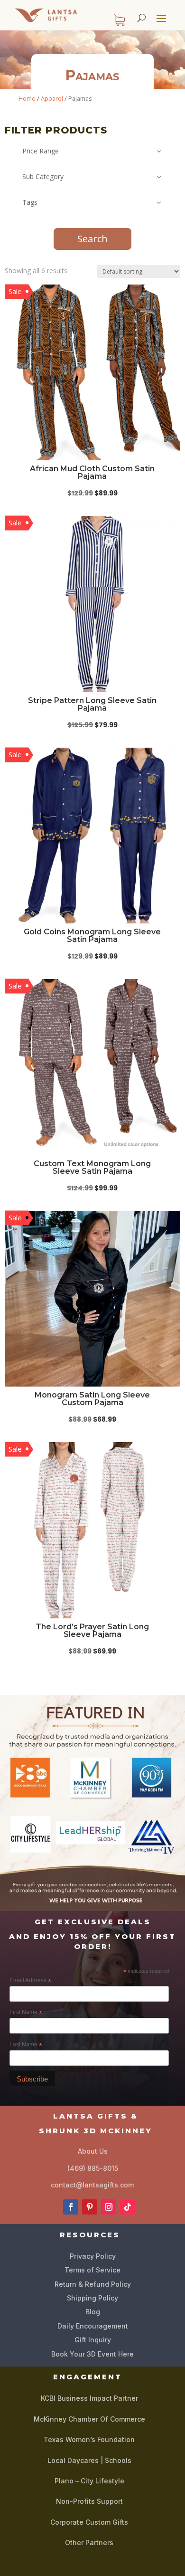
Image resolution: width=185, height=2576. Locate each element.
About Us (93, 2151)
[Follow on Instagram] (109, 2207)
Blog (93, 2312)
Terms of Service (92, 2270)
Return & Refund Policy (93, 2284)
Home (27, 98)
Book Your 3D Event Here (92, 2354)
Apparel (52, 98)
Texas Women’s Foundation (89, 2439)
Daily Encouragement (93, 2326)
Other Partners (89, 2543)
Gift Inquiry (93, 2340)
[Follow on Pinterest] (90, 2207)
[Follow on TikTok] (128, 2207)
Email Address (30, 1981)
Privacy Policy (93, 2256)
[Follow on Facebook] (71, 2207)
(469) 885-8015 (93, 2168)
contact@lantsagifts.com (92, 2185)
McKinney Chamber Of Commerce (89, 2419)
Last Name (26, 2045)
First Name (26, 2013)
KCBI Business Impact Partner (89, 2398)
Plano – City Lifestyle (89, 2481)
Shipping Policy (92, 2298)
